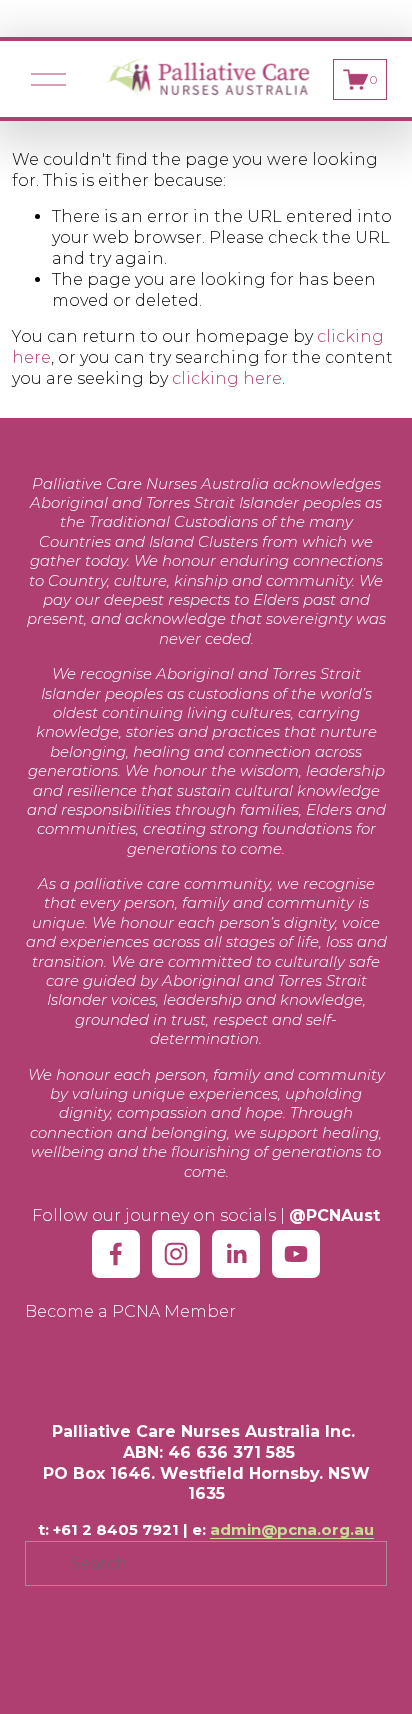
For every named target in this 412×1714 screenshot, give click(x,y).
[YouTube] (296, 1254)
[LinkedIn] (236, 1254)
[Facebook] (116, 1254)
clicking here (227, 378)
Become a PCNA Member (130, 1311)
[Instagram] (176, 1254)
